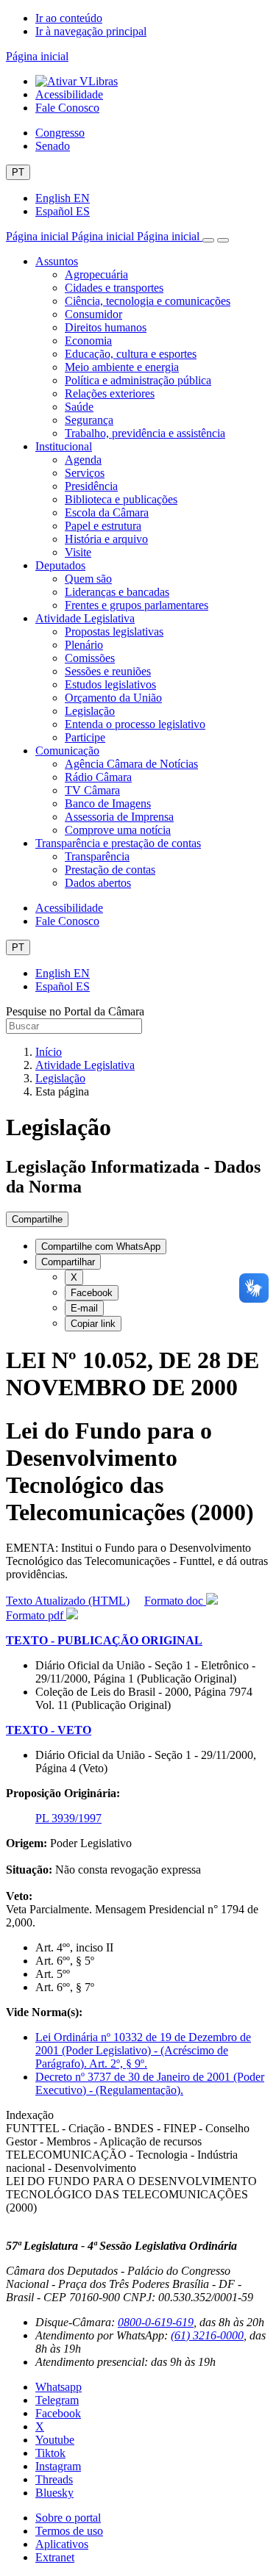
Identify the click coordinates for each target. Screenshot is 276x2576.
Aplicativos (62, 2544)
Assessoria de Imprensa (119, 817)
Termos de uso (69, 2531)
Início (49, 1052)
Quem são (88, 579)
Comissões (90, 658)
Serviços (85, 473)
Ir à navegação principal (91, 31)
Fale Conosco (67, 108)
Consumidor (93, 314)
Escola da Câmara (107, 512)
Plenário (84, 645)
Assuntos (57, 261)
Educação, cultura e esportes (131, 354)
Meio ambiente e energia (122, 367)
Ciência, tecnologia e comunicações (148, 301)
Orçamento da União (113, 698)
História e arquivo (106, 539)
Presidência (91, 486)
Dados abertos (98, 883)
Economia (88, 341)
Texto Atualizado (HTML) (68, 1601)
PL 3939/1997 (68, 1818)
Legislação (90, 711)
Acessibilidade (69, 94)
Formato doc (175, 1601)
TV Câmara (92, 790)
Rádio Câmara (98, 777)
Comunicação (67, 751)
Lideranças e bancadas (117, 592)
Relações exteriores (110, 393)
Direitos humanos (106, 327)
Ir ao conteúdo (69, 18)
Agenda (83, 460)
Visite (78, 552)
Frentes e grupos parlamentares (137, 605)
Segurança (89, 420)
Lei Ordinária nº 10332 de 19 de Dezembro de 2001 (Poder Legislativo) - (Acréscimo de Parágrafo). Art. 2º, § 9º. (143, 2050)
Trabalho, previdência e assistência (145, 433)
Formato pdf (36, 1615)
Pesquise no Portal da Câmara (75, 1011)
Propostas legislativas (114, 632)
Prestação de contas (110, 870)
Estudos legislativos (110, 684)
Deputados (60, 565)
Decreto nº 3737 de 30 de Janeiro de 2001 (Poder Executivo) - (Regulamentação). (150, 2083)
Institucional (64, 446)
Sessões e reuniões (108, 671)
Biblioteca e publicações (121, 499)
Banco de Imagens (108, 803)
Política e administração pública (138, 380)
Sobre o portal (68, 2518)
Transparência (97, 856)
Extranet (55, 2557)
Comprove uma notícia (118, 830)
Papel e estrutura (103, 526)
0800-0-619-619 (156, 2322)
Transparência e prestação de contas (118, 843)
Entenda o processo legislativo (135, 724)
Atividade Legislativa (85, 618)
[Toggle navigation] (208, 240)
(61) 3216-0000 (207, 2335)
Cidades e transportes (114, 288)
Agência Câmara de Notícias (131, 764)
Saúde (79, 407)
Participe (85, 737)
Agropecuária (96, 274)
